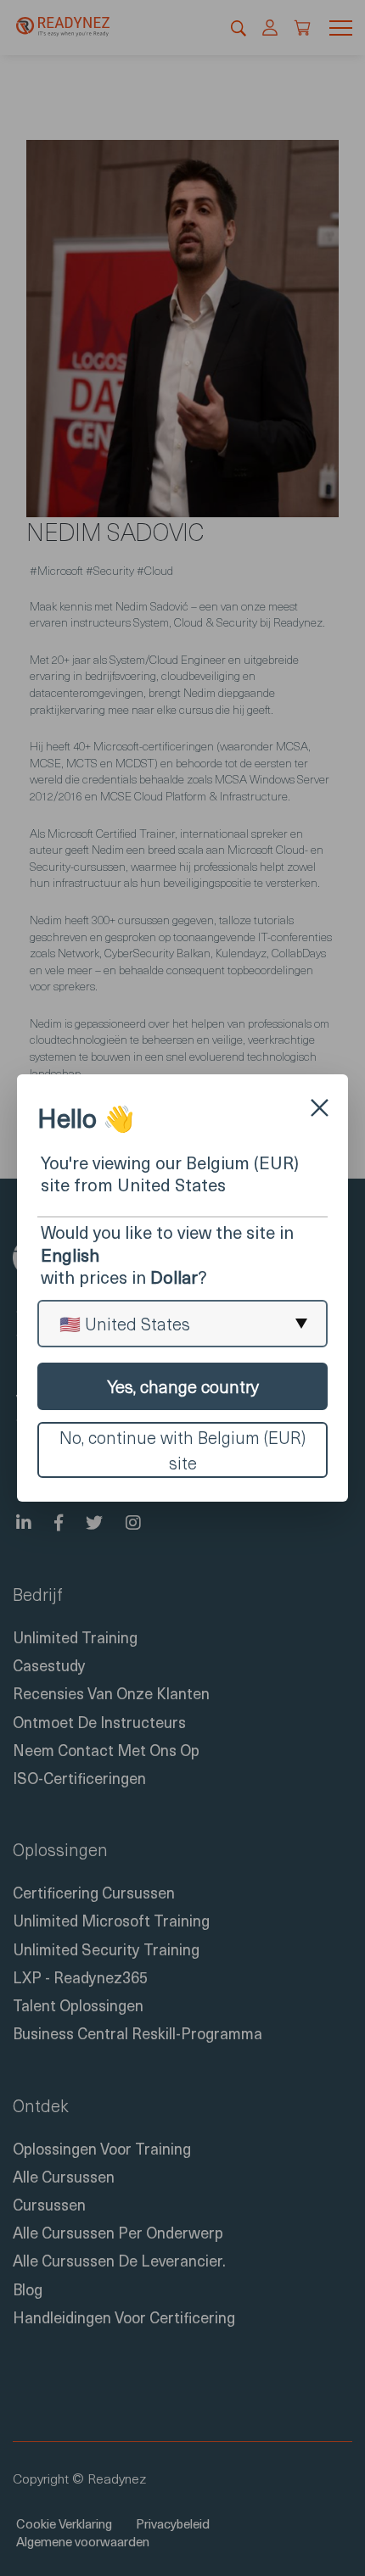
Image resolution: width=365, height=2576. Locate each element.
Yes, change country (183, 1386)
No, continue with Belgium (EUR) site (182, 1450)
